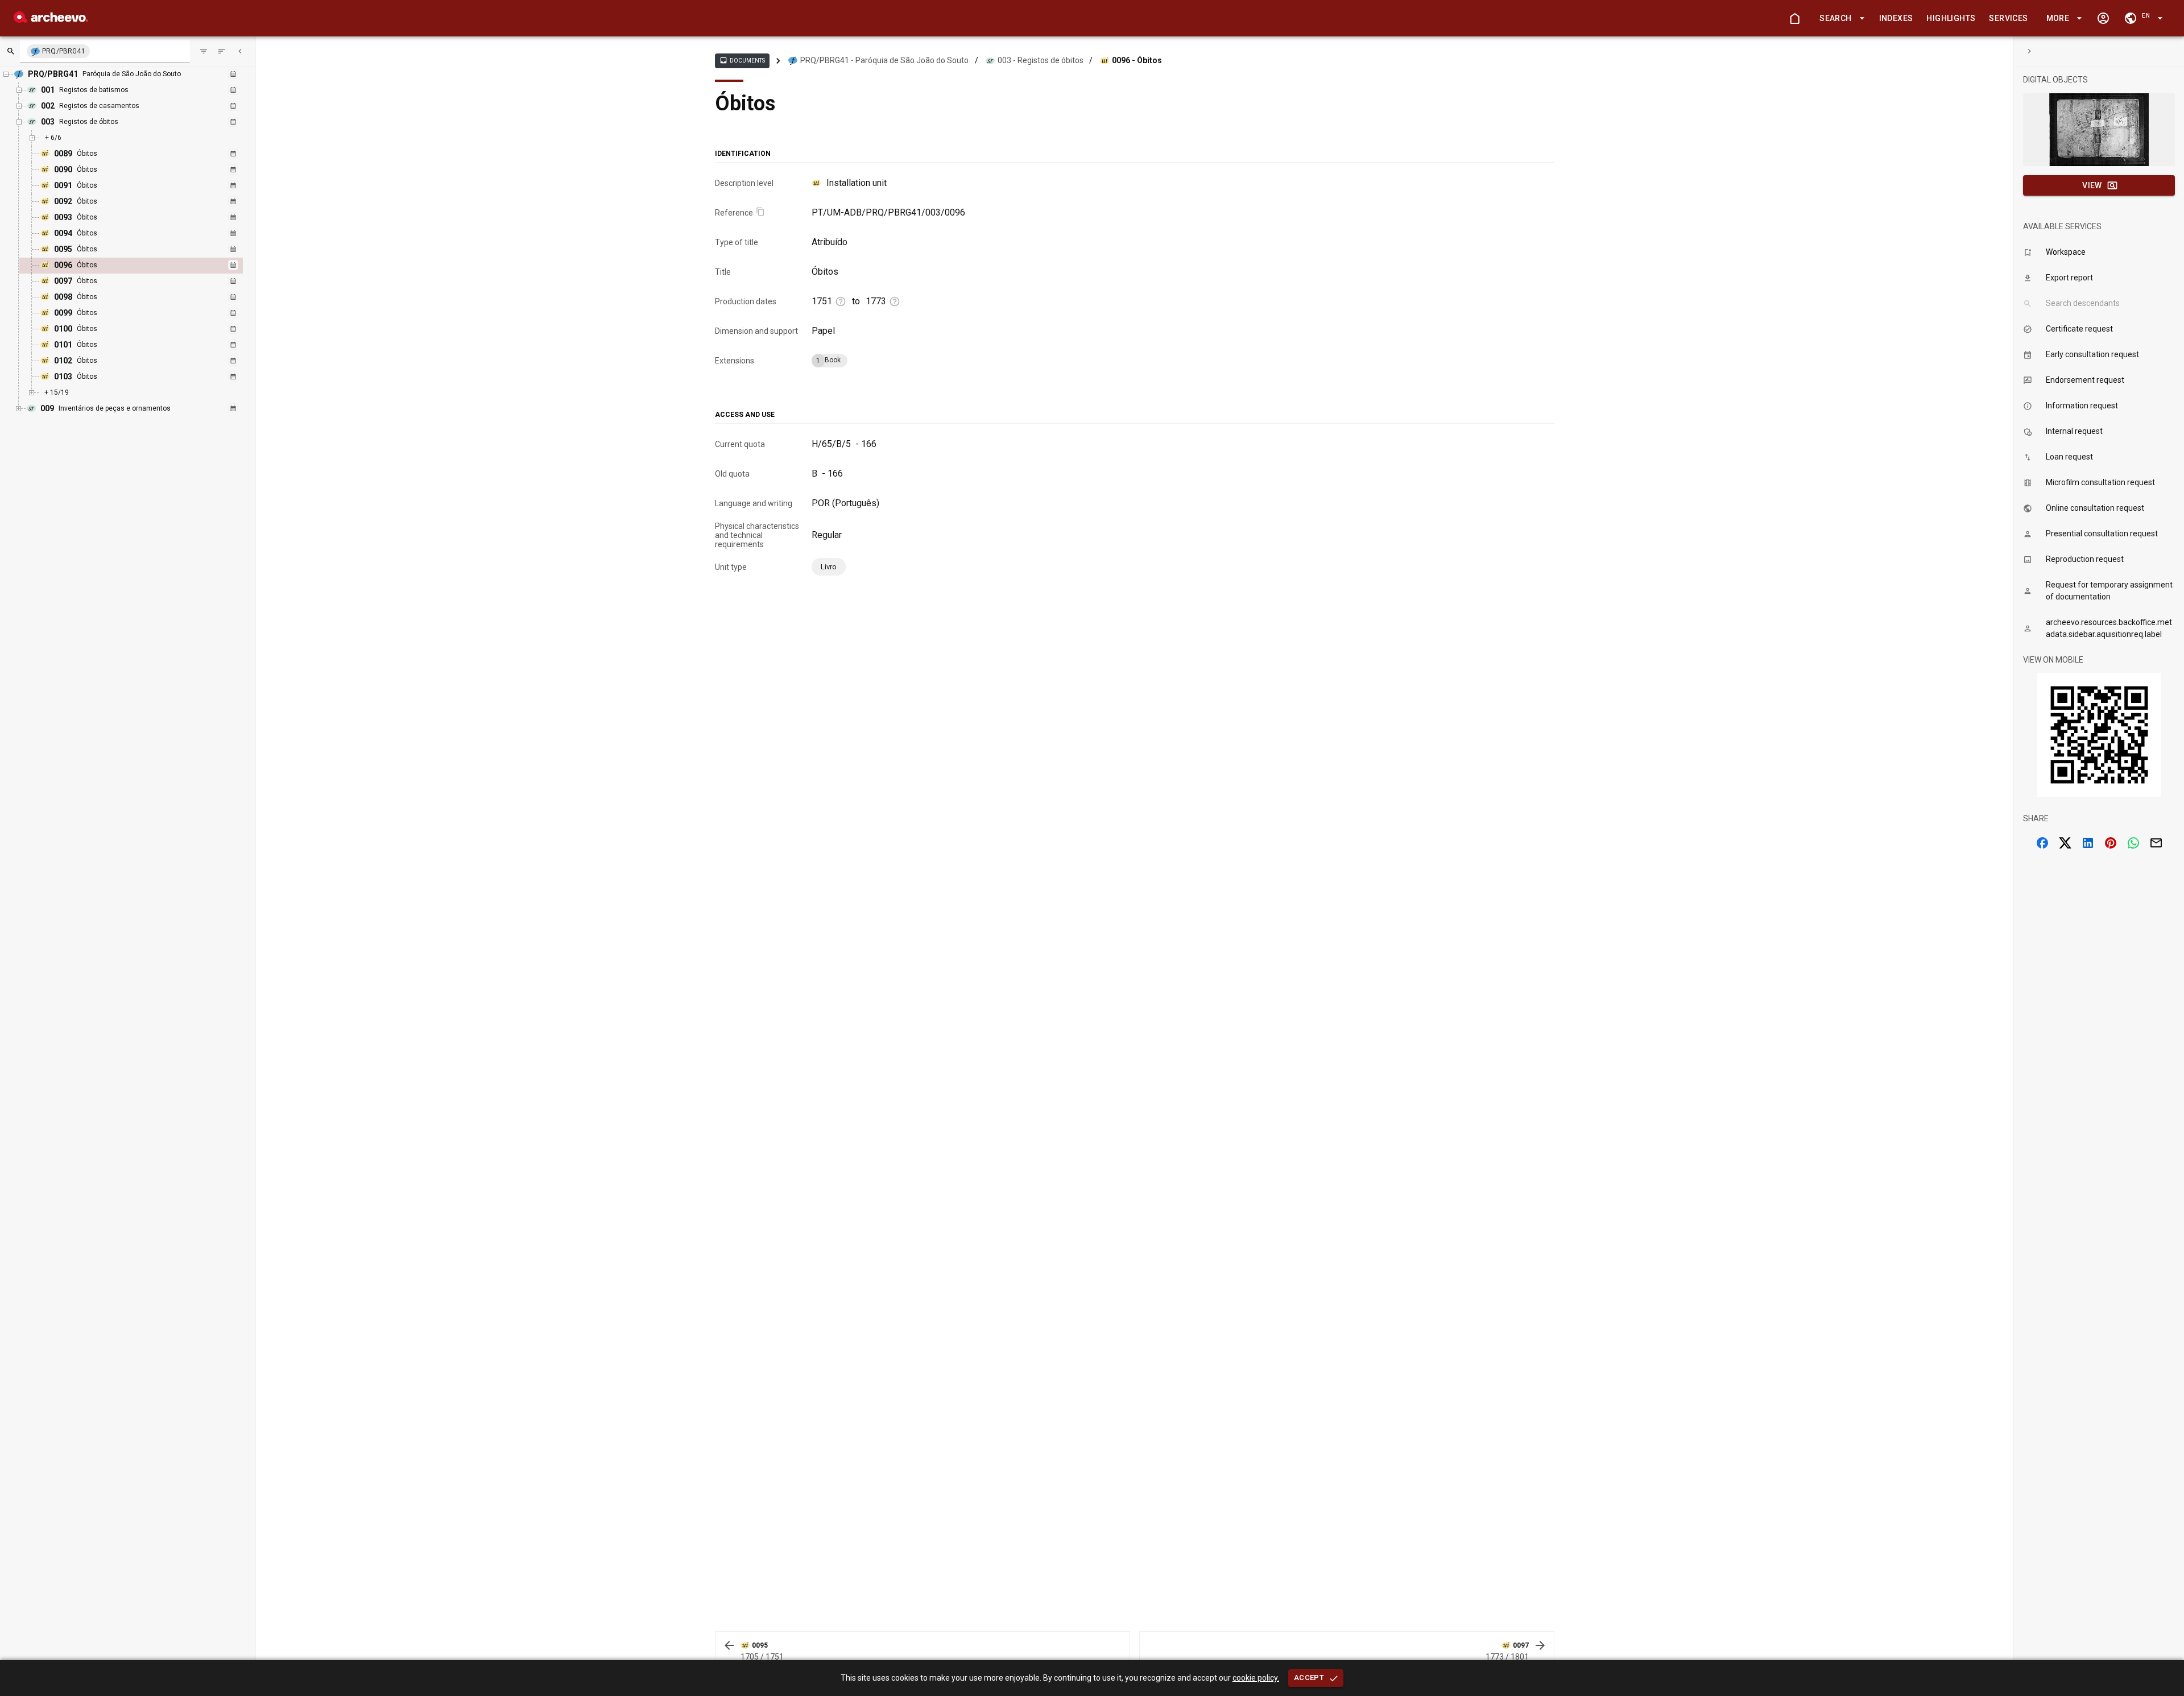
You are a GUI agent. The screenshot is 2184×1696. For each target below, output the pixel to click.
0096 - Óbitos (1137, 60)
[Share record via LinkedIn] (2088, 843)
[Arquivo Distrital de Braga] (51, 20)
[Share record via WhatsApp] (2133, 843)
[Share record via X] (2065, 843)
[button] (1840, 18)
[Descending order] (222, 51)
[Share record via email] (2156, 843)
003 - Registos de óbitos (1041, 60)
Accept (1309, 1678)
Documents (742, 60)
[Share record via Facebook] (2042, 843)
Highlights (1951, 18)
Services (2008, 18)
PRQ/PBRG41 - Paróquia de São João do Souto (884, 60)
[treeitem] (143, 266)
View (2092, 185)
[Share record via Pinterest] (2111, 843)
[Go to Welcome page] (1794, 18)
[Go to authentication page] (2103, 18)
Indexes (1896, 18)
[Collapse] (240, 51)
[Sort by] (204, 51)
